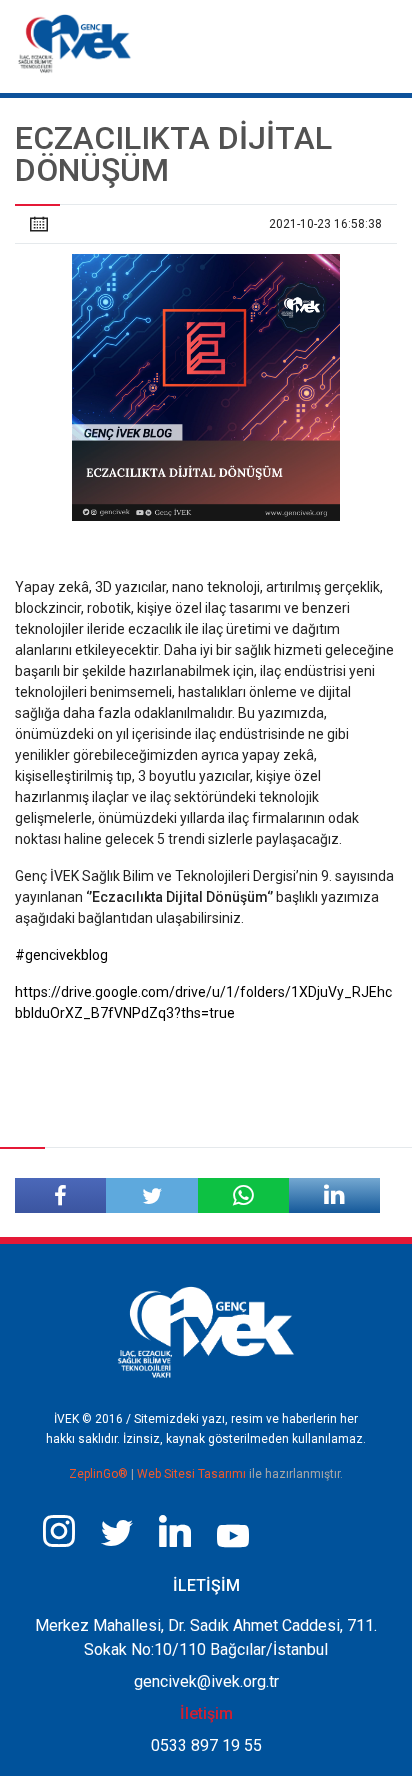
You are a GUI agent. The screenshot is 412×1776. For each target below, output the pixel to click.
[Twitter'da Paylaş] (151, 1195)
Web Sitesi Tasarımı (193, 1474)
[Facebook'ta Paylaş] (60, 1195)
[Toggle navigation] (380, 38)
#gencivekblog (61, 955)
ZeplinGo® (100, 1474)
